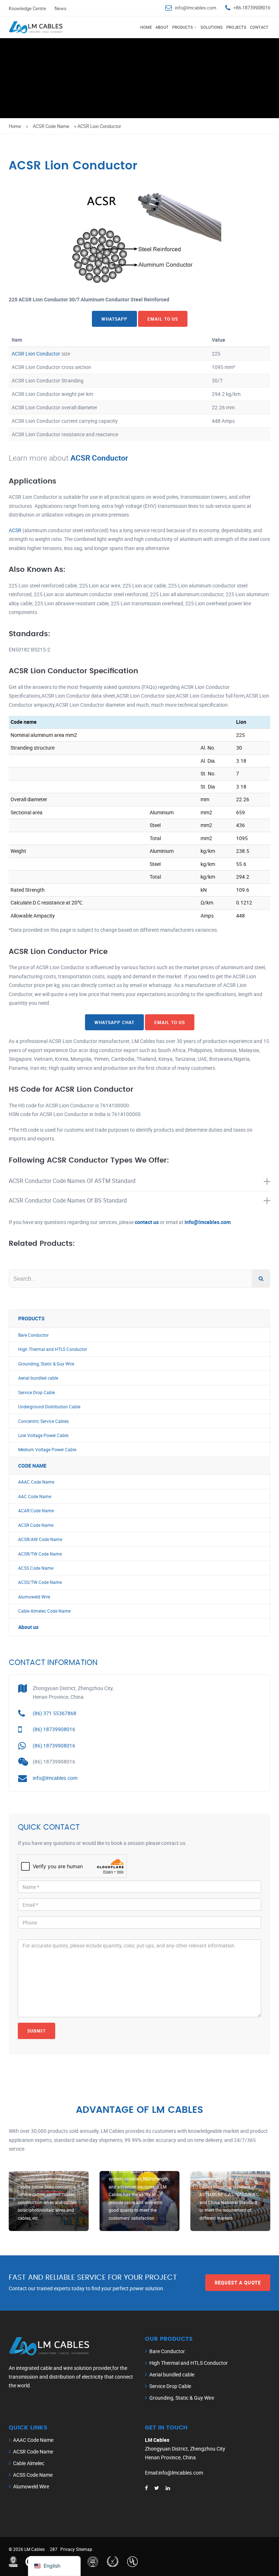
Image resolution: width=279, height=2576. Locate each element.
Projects (236, 27)
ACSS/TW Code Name (40, 1582)
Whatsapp (114, 319)
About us (28, 1627)
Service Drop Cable (37, 1393)
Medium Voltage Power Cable (47, 1450)
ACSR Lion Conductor (36, 354)
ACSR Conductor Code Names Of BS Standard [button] (68, 1200)
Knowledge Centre (27, 8)
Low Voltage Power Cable (43, 1435)
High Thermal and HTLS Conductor (53, 1349)
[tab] (139, 1181)
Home (146, 27)
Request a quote (238, 2283)
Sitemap (84, 2549)
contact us (147, 1222)
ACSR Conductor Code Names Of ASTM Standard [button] (72, 1181)
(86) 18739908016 (54, 1729)
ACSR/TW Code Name (40, 1554)
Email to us (163, 319)
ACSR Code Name (51, 126)
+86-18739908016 (252, 8)
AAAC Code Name (36, 1482)
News (60, 8)
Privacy (68, 2549)
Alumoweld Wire (34, 1597)
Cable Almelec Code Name (44, 1611)
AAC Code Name (35, 1496)
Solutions (212, 27)
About (162, 27)
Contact (259, 27)
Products (183, 27)
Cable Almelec (29, 2463)
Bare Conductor (33, 1335)
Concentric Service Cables (43, 1421)
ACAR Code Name (36, 1511)
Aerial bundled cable (38, 1378)
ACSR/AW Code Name (40, 1539)
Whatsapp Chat (114, 1022)
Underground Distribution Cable (49, 1407)
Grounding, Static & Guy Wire (46, 1364)
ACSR (15, 530)
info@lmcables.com (195, 8)
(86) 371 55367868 (54, 1713)
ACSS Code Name (36, 1568)
